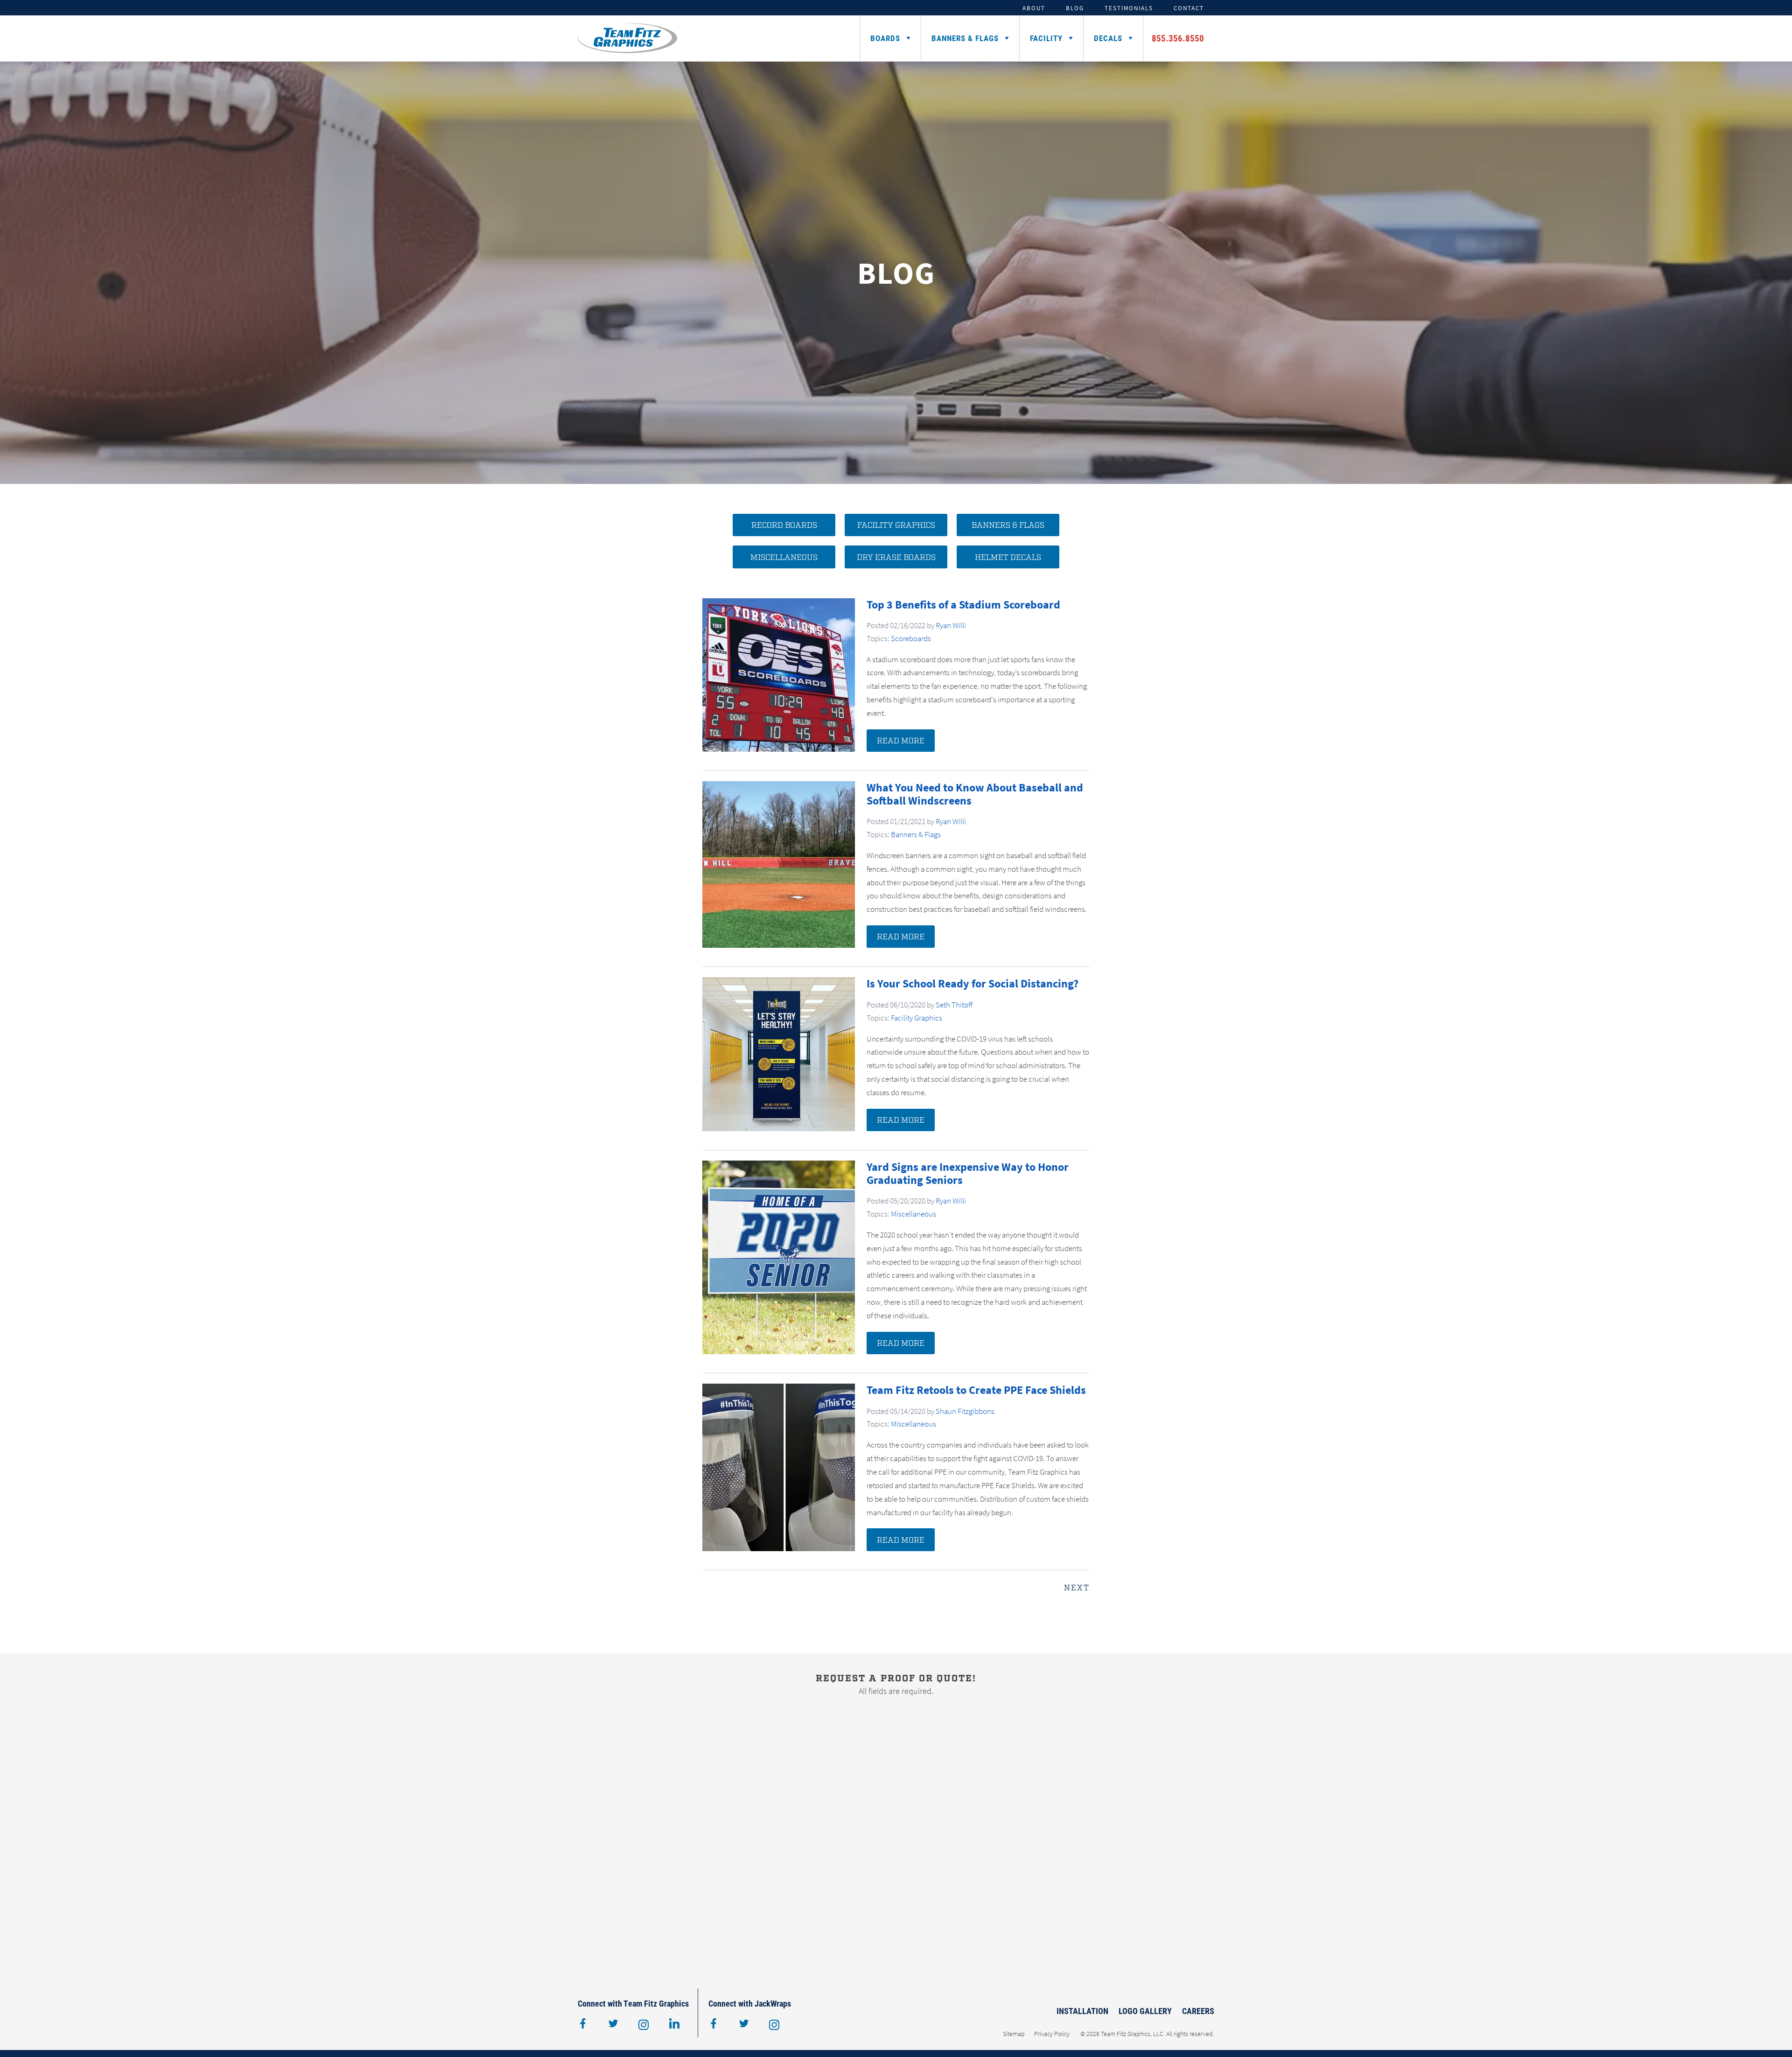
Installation (1082, 2011)
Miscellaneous (784, 558)
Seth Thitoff (954, 1005)
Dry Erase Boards (896, 558)
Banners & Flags (965, 38)
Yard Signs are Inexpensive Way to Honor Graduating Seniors (968, 1173)
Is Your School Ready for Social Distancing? (973, 983)
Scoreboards (911, 638)
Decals (1108, 38)
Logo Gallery (1145, 2011)
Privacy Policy (1052, 2034)
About (1034, 8)
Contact (1189, 8)
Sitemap (1014, 2034)
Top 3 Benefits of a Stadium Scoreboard (963, 605)
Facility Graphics (896, 525)
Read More (901, 741)
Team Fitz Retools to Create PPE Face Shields (976, 1390)
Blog (1075, 8)
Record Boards (784, 525)
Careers (1198, 2011)
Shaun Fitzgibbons (965, 1411)
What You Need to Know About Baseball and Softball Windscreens (975, 794)
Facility (1046, 38)
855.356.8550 (1178, 38)
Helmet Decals (1008, 558)
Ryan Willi (951, 625)
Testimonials (1129, 8)
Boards (885, 38)
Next (1077, 1588)
